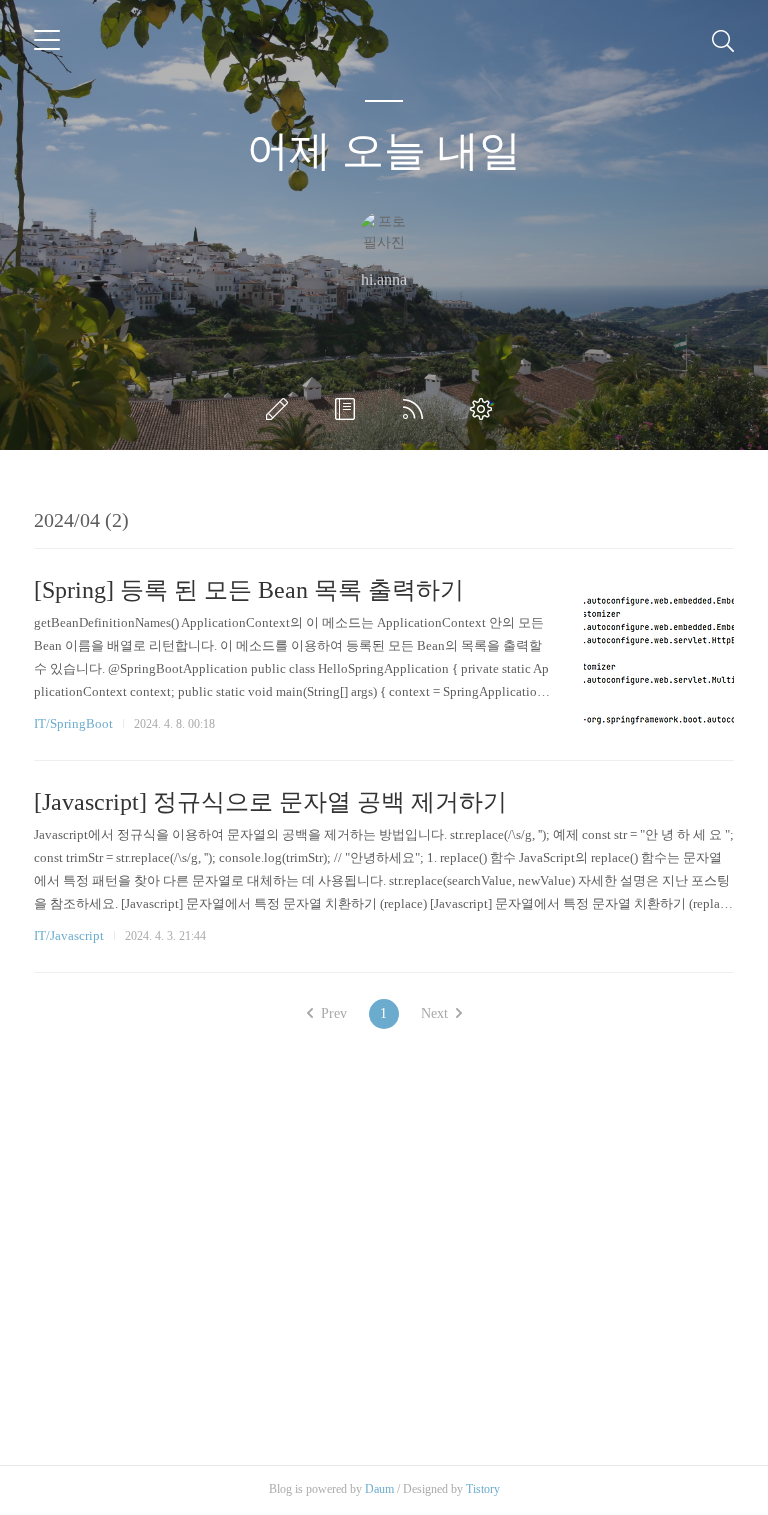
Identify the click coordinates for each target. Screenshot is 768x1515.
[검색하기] (723, 40)
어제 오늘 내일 (384, 151)
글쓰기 (281, 409)
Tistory (483, 1489)
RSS (417, 409)
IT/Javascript (69, 935)
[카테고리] (47, 40)
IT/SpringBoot (73, 723)
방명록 (349, 409)
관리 (485, 409)
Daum (379, 1489)
